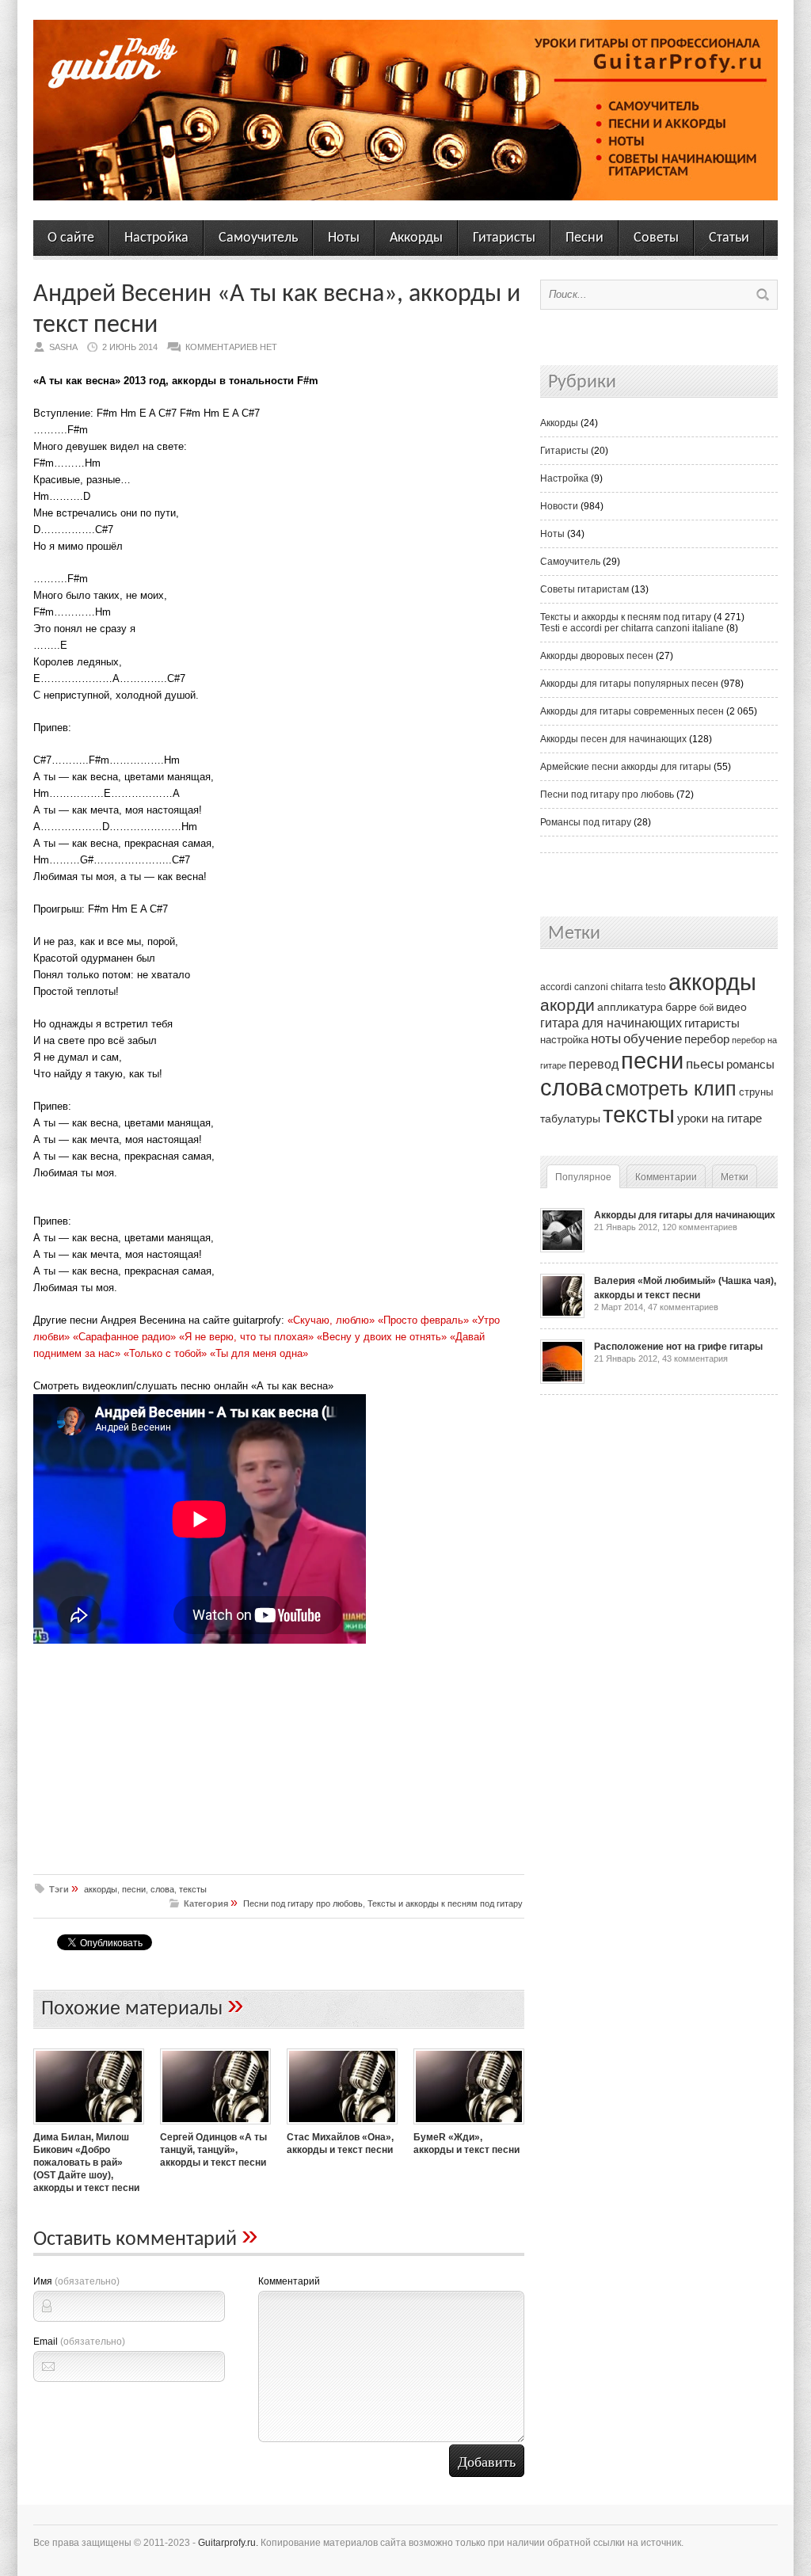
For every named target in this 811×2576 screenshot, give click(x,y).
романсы (750, 1064)
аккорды (101, 1889)
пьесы (705, 1064)
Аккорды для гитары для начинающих (685, 1215)
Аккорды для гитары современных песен (632, 711)
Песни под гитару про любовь (303, 1903)
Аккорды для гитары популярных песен (629, 684)
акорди (567, 1005)
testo (656, 987)
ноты (606, 1038)
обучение (653, 1039)
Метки (735, 1177)
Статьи (729, 238)
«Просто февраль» (423, 1320)
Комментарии (666, 1177)
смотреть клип (671, 1088)
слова (162, 1889)
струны (756, 1092)
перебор (707, 1039)
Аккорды (416, 238)
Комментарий (289, 2281)
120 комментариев (700, 1227)
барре (681, 1007)
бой (706, 1008)
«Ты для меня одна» (259, 1353)
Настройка (156, 238)
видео (731, 1007)
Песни (584, 238)
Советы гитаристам (584, 589)
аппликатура (630, 1007)
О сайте (71, 238)
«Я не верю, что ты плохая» (246, 1337)
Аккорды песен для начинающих (613, 739)
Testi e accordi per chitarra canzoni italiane (632, 628)
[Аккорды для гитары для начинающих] (562, 1249)
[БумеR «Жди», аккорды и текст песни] (469, 2126)
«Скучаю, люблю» (331, 1320)
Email (79, 2342)
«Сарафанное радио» (124, 1337)
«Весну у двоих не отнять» (382, 1337)
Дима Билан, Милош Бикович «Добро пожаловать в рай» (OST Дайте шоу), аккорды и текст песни (86, 2163)
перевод (594, 1064)
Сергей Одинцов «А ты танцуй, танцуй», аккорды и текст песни (213, 2150)
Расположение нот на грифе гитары (678, 1347)
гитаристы (712, 1023)
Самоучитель (258, 238)
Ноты (344, 238)
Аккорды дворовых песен (597, 656)
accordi (556, 987)
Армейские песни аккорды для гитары (626, 767)
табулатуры (570, 1118)
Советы (656, 238)
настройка (564, 1040)
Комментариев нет (231, 347)
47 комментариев (683, 1307)
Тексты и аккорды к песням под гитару (445, 1903)
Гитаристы (504, 238)
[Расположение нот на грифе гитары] (562, 1381)
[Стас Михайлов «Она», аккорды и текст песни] (342, 2126)
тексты (193, 1889)
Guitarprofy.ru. (228, 2543)
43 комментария (695, 1358)
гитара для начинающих (611, 1023)
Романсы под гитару (586, 822)
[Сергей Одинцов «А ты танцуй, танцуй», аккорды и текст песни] (215, 2126)
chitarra (627, 987)
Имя (76, 2281)
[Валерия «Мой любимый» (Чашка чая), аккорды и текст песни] (562, 1315)
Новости (559, 506)
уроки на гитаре (720, 1118)
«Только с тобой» (165, 1353)
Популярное (583, 1177)
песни (134, 1889)
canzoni (591, 987)
